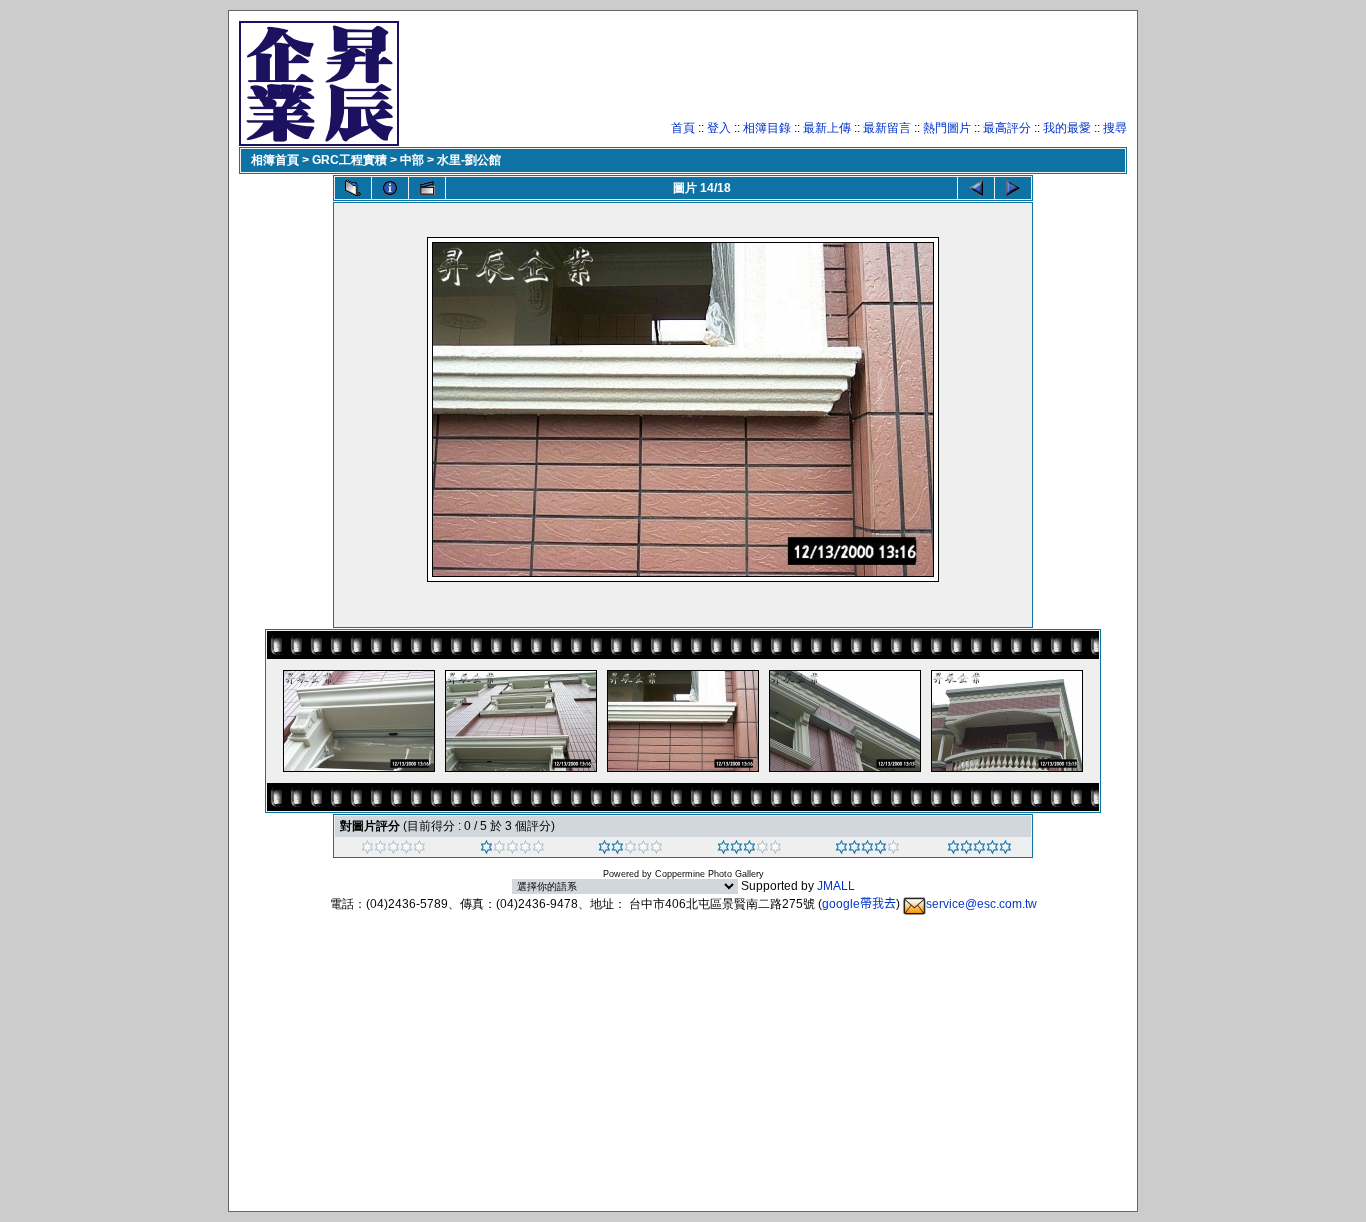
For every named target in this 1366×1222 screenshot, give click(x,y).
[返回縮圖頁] (353, 188)
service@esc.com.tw (981, 904)
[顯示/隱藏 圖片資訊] (390, 188)
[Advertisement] (763, 75)
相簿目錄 (767, 128)
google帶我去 (859, 904)
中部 (412, 160)
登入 (719, 128)
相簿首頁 (275, 160)
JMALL (836, 886)
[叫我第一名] (979, 850)
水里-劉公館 (469, 160)
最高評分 (1007, 128)
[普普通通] (630, 850)
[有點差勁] (512, 850)
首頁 (683, 128)
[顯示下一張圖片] (1013, 188)
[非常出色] (867, 850)
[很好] (749, 850)
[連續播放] (427, 188)
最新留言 (887, 128)
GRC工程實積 (349, 160)
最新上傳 (827, 128)
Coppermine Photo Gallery (709, 874)
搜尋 (1115, 128)
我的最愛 (1067, 128)
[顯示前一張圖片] (976, 188)
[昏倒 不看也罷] (393, 850)
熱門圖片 (947, 128)
